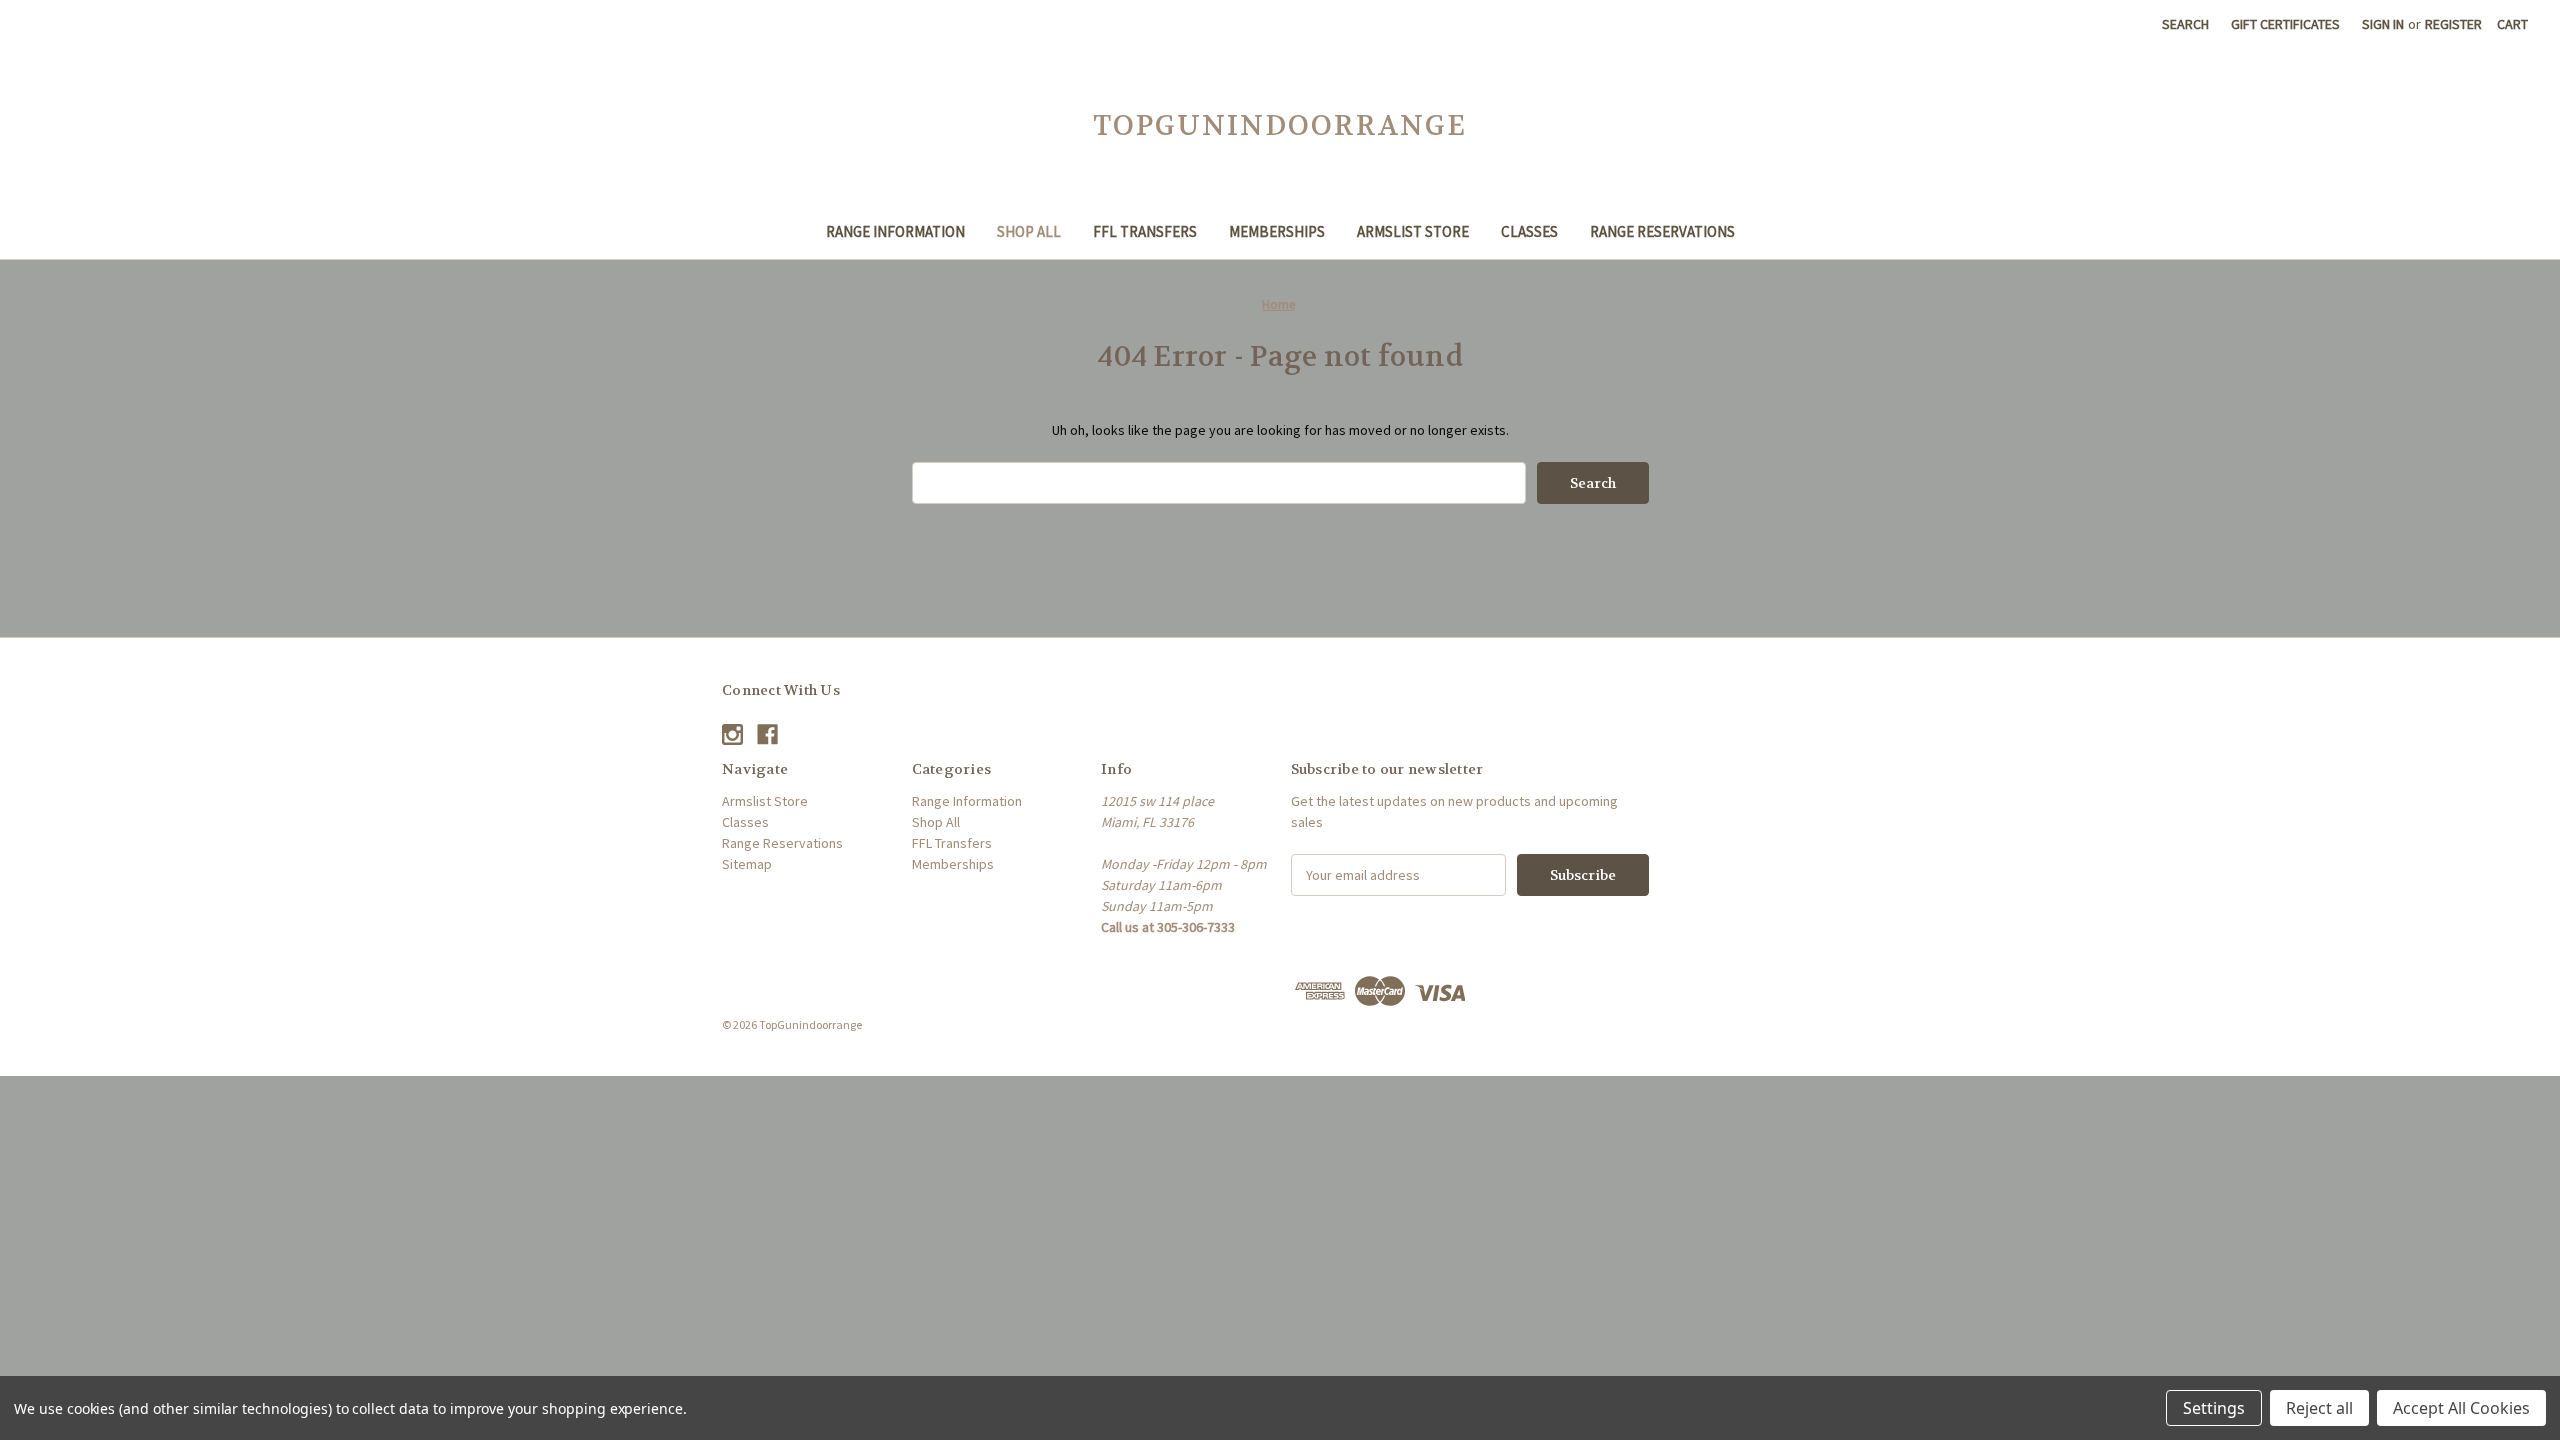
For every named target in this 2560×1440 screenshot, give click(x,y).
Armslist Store (1413, 231)
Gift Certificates (2285, 24)
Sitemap (747, 864)
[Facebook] (767, 734)
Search (2185, 24)
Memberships (1277, 231)
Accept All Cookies (2461, 1408)
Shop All (1029, 231)
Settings (2214, 1408)
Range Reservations (1662, 231)
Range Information (895, 231)
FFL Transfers (1145, 231)
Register (2453, 24)
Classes (1529, 231)
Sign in (2383, 24)
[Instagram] (732, 734)
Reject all (2319, 1408)
